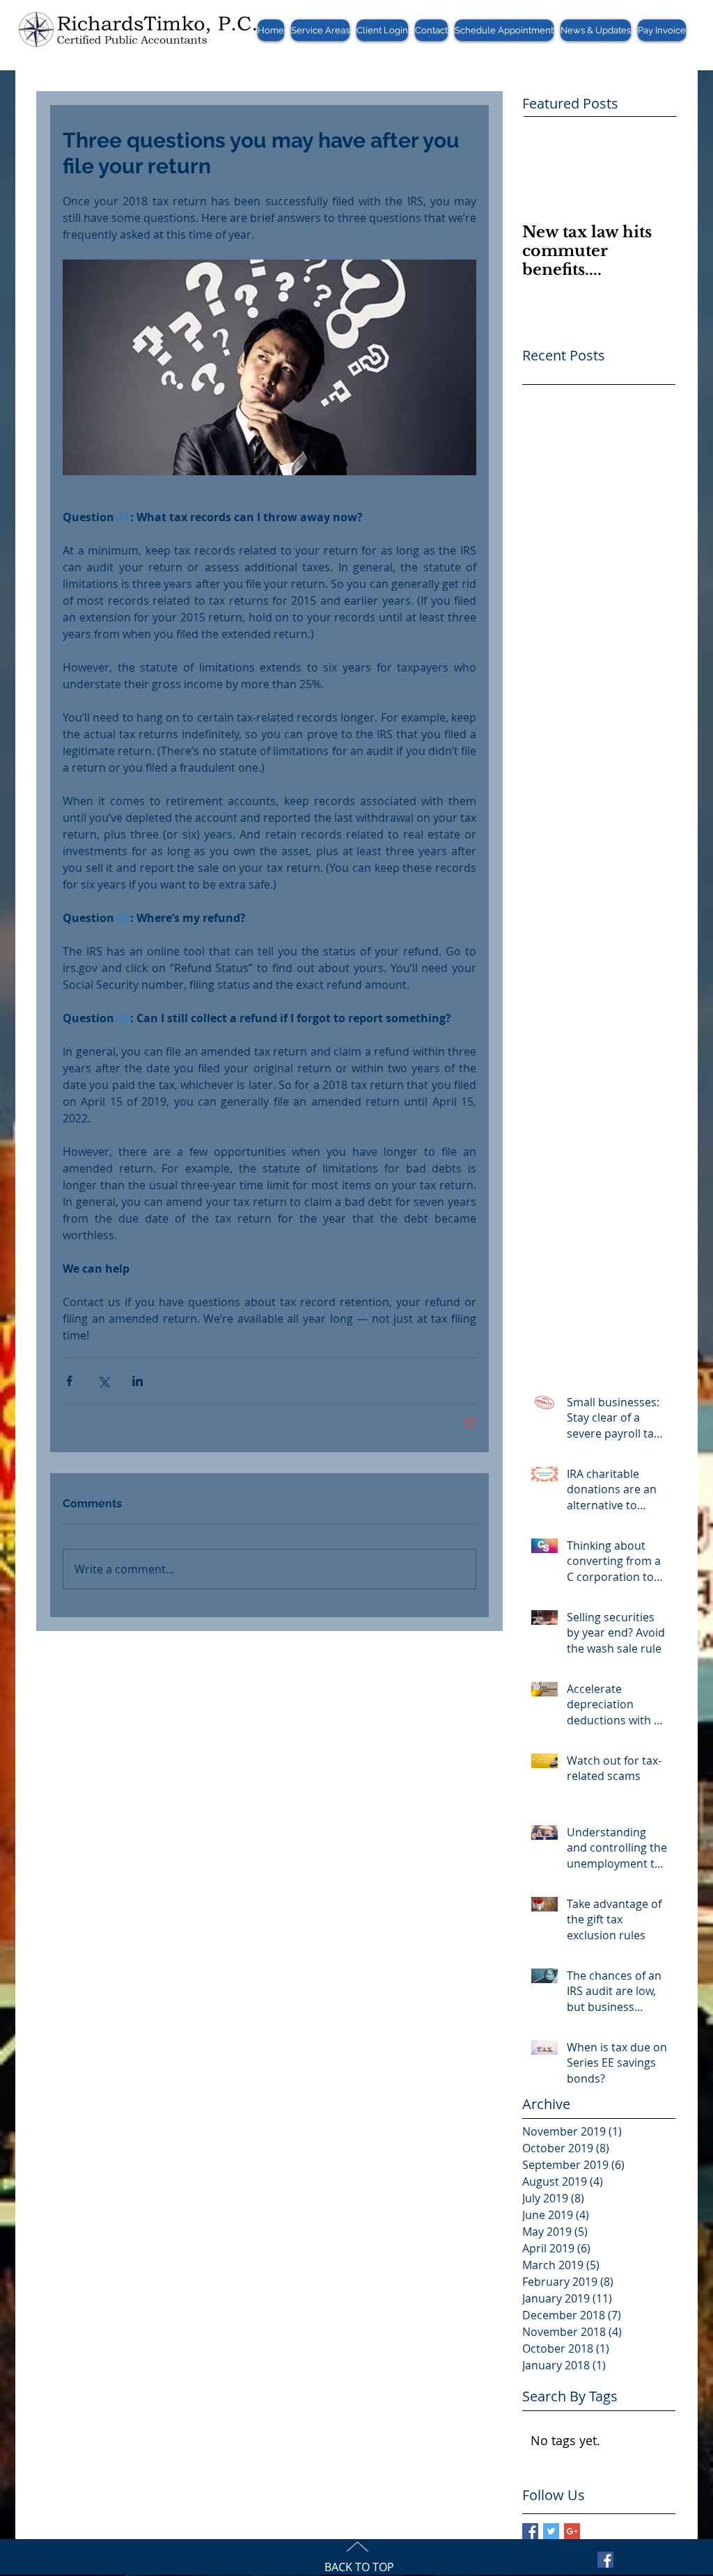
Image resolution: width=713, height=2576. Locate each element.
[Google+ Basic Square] (572, 2531)
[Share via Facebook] (69, 1381)
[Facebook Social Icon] (605, 2560)
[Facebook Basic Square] (530, 2531)
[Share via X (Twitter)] (103, 1381)
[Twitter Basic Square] (551, 2531)
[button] (320, 30)
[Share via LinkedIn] (138, 1381)
